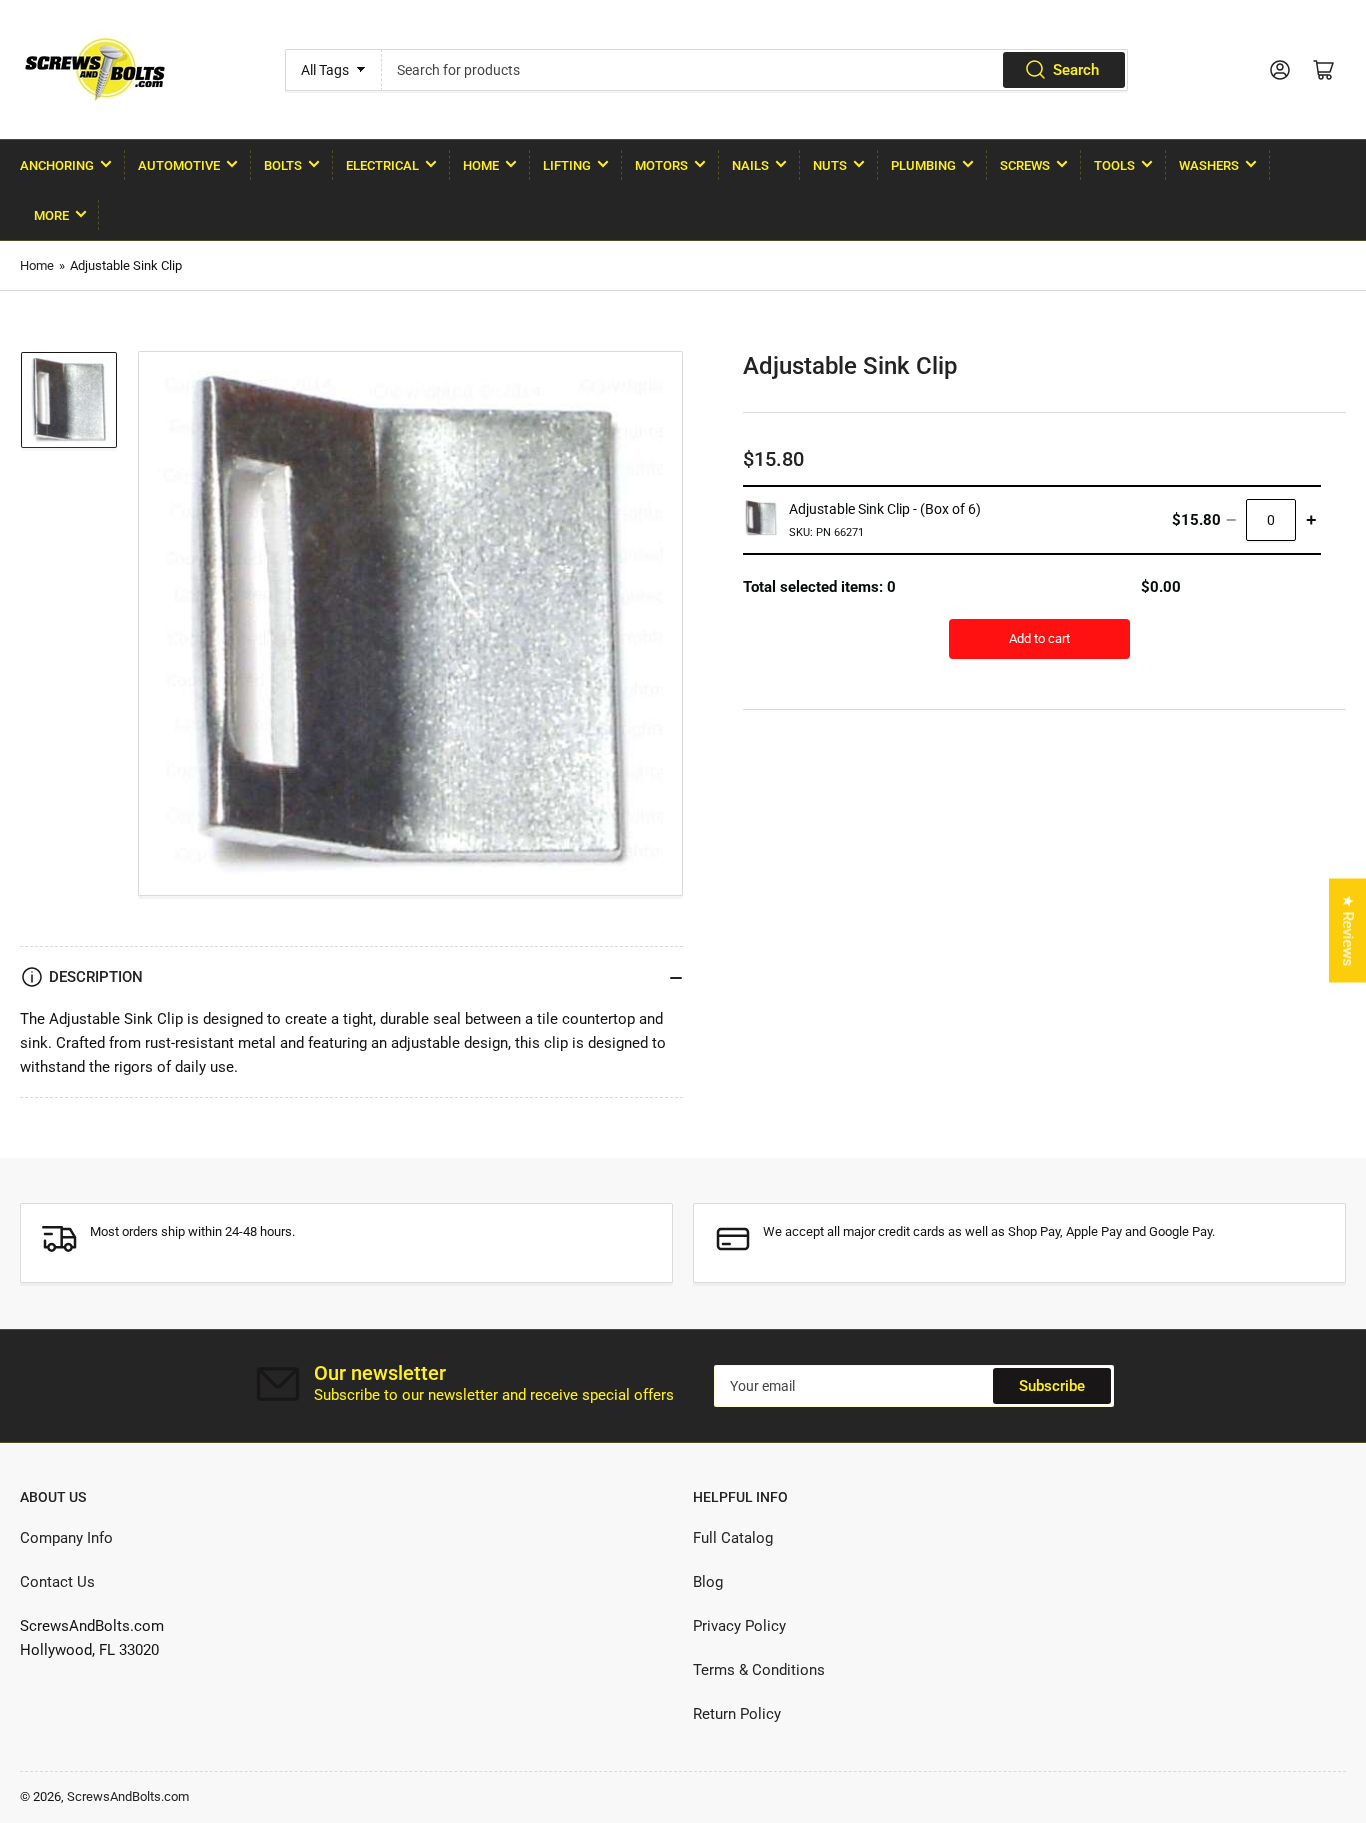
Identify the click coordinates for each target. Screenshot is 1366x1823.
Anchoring (57, 165)
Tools (1114, 165)
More (51, 215)
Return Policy (737, 1714)
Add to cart (1039, 638)
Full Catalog (733, 1538)
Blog (708, 1582)
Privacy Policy (739, 1626)
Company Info (66, 1538)
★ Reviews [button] (1348, 930)
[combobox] (755, 70)
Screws (1025, 165)
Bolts (283, 165)
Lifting (567, 165)
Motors (661, 165)
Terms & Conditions (759, 1670)
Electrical (382, 165)
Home (481, 165)
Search (1076, 70)
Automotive (179, 165)
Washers (1209, 165)
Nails (750, 165)
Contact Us (57, 1582)
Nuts (830, 165)
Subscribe (1052, 1386)
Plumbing (923, 165)
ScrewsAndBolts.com (128, 1796)
